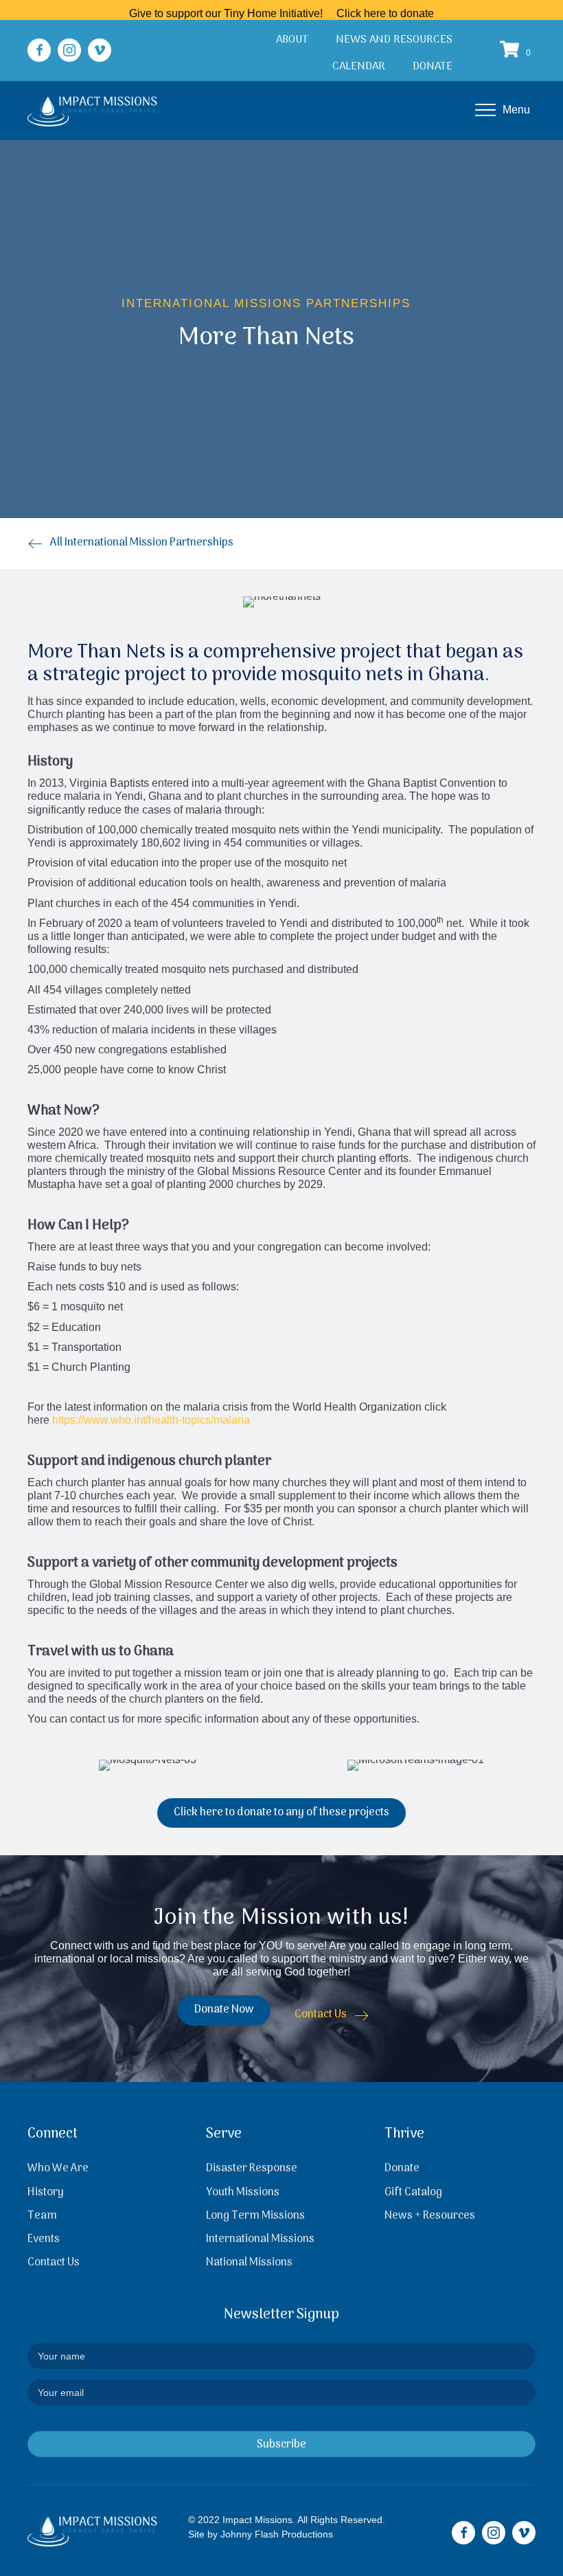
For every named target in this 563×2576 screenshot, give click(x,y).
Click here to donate (385, 13)
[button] (39, 50)
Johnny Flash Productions (277, 2534)
